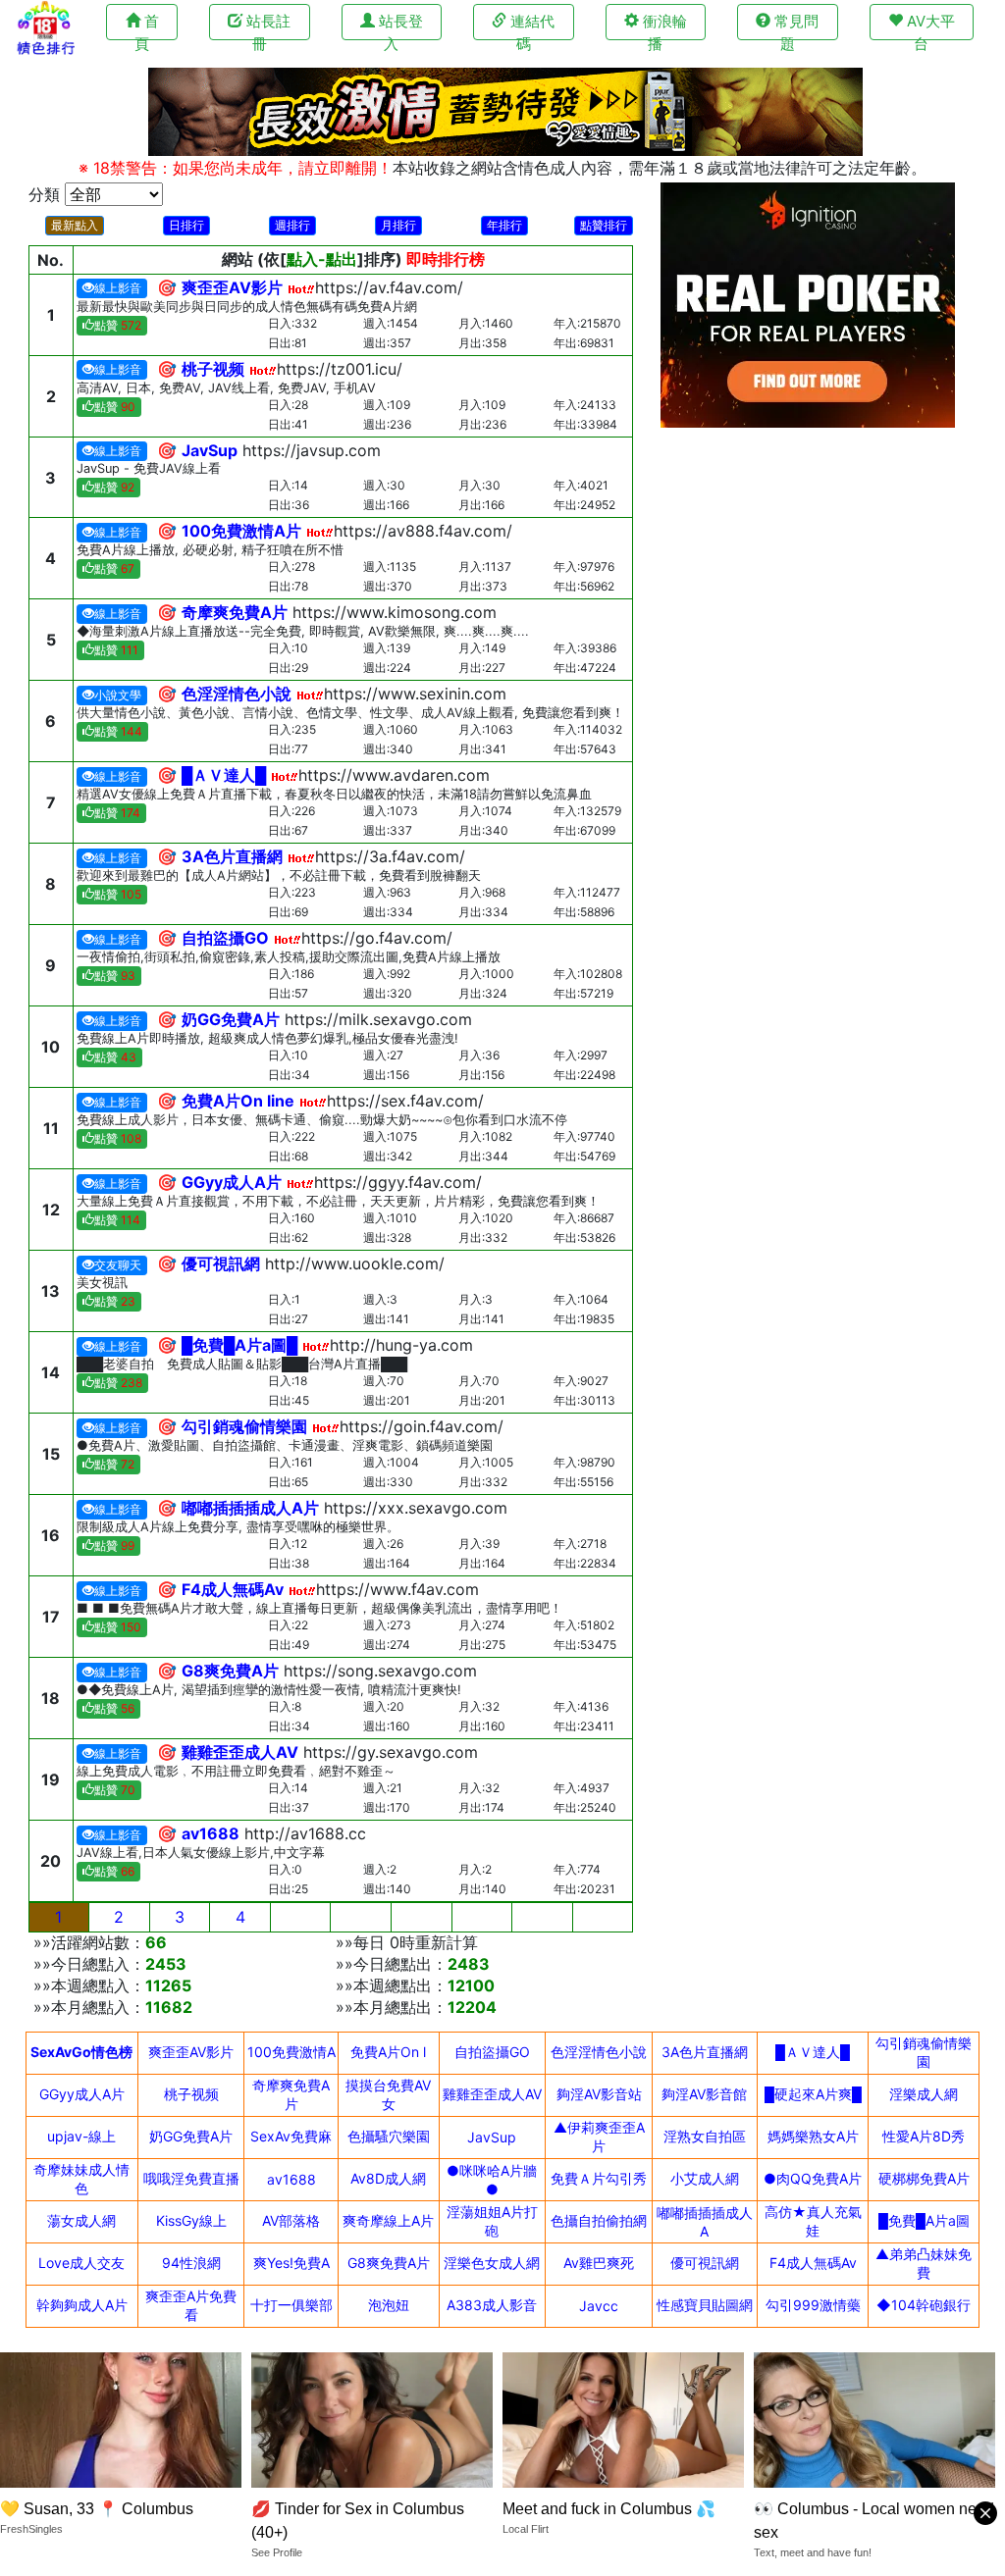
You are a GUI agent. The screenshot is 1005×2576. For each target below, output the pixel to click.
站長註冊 (266, 26)
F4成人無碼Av (813, 2263)
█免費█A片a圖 (924, 2220)
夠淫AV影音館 (704, 2094)
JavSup (492, 2137)
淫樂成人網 (924, 2094)
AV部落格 (291, 2220)
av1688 (291, 2179)
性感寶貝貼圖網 (705, 2305)
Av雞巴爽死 (599, 2263)
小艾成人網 (705, 2178)
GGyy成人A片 (82, 2094)
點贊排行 (604, 225)
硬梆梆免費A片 (924, 2178)
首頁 (147, 26)
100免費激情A (291, 2052)
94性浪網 (191, 2263)
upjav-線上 (81, 2136)
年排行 (504, 225)
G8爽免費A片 (389, 2263)
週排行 (292, 225)
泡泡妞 (389, 2305)
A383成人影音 (492, 2305)
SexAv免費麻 (291, 2136)
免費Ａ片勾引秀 (599, 2178)
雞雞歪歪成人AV (492, 2094)
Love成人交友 (81, 2263)
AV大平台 (929, 26)
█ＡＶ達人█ (813, 2052)
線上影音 (118, 288)
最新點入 (75, 225)
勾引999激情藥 (813, 2305)
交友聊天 (118, 1265)
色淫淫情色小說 (599, 2052)
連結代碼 (530, 26)
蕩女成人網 (81, 2220)
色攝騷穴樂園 (389, 2136)
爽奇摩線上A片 (388, 2220)
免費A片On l (388, 2052)
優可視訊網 (705, 2263)
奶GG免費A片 (191, 2136)
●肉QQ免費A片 (813, 2178)
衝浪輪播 (663, 26)
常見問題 (794, 26)
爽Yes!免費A (291, 2263)
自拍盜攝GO (492, 2052)
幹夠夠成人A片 (82, 2305)
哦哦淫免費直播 (191, 2178)
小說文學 (118, 695)
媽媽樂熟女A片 (813, 2136)
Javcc (599, 2306)
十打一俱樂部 (291, 2305)
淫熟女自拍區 (705, 2136)
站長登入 (399, 26)
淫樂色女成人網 (492, 2263)
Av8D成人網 (388, 2178)
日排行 (186, 225)
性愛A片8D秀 (924, 2136)
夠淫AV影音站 (599, 2094)
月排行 (398, 225)
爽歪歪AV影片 (191, 2052)
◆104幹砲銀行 (924, 2305)
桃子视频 (191, 2094)
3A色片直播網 (705, 2052)
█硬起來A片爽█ (813, 2094)
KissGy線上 (191, 2220)
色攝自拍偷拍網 (599, 2220)
